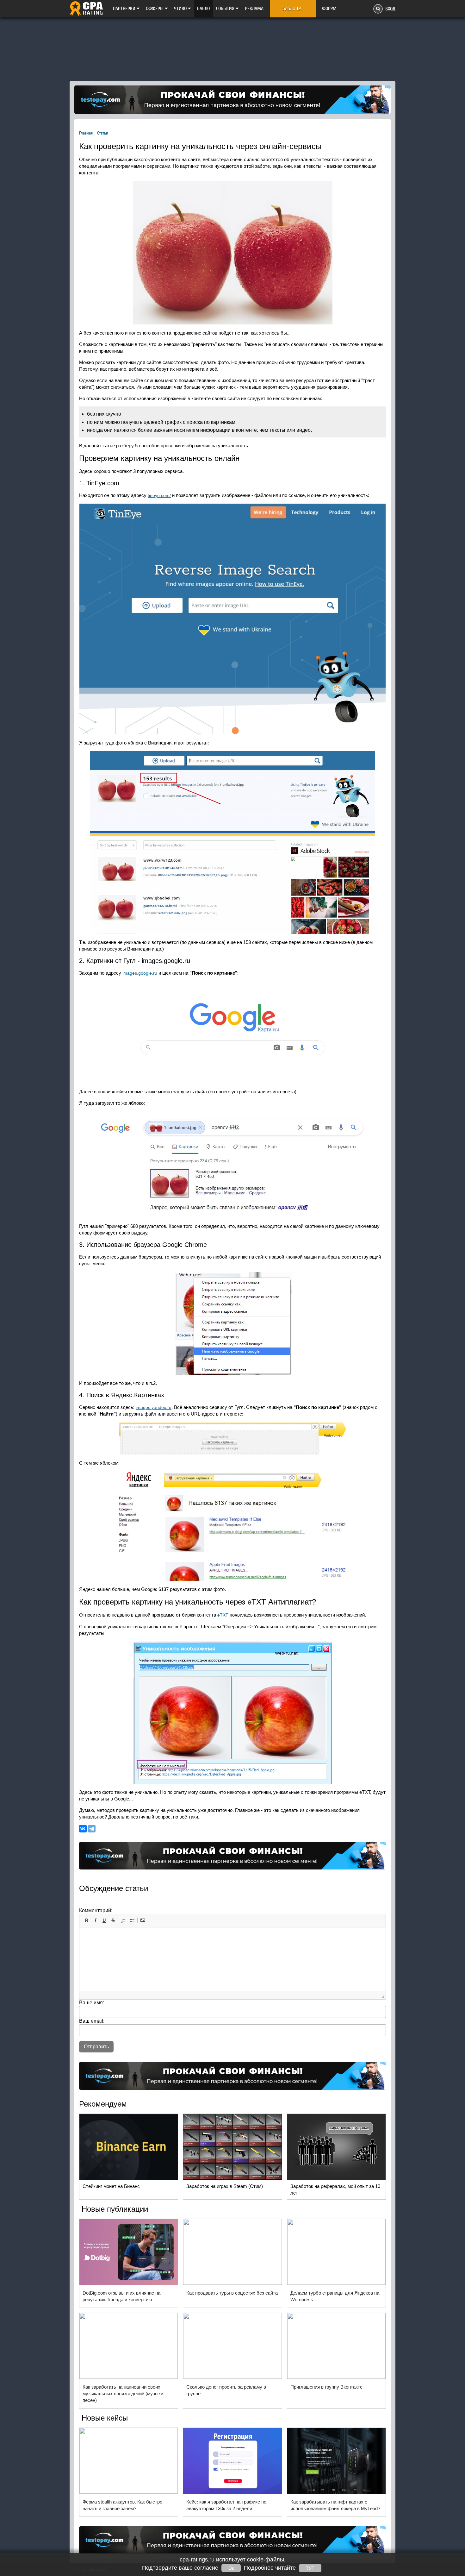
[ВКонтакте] (83, 1829)
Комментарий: (96, 1910)
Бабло (203, 9)
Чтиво (181, 9)
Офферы (155, 9)
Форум (329, 9)
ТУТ (310, 2568)
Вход (390, 9)
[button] (86, 1920)
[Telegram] (92, 1829)
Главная (86, 133)
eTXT (223, 1615)
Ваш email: (92, 2021)
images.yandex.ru (154, 1407)
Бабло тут (293, 9)
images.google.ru (140, 973)
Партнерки (125, 9)
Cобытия (226, 9)
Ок (231, 2568)
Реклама (254, 9)
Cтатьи (103, 133)
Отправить (96, 2047)
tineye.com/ (159, 495)
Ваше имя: (92, 2003)
